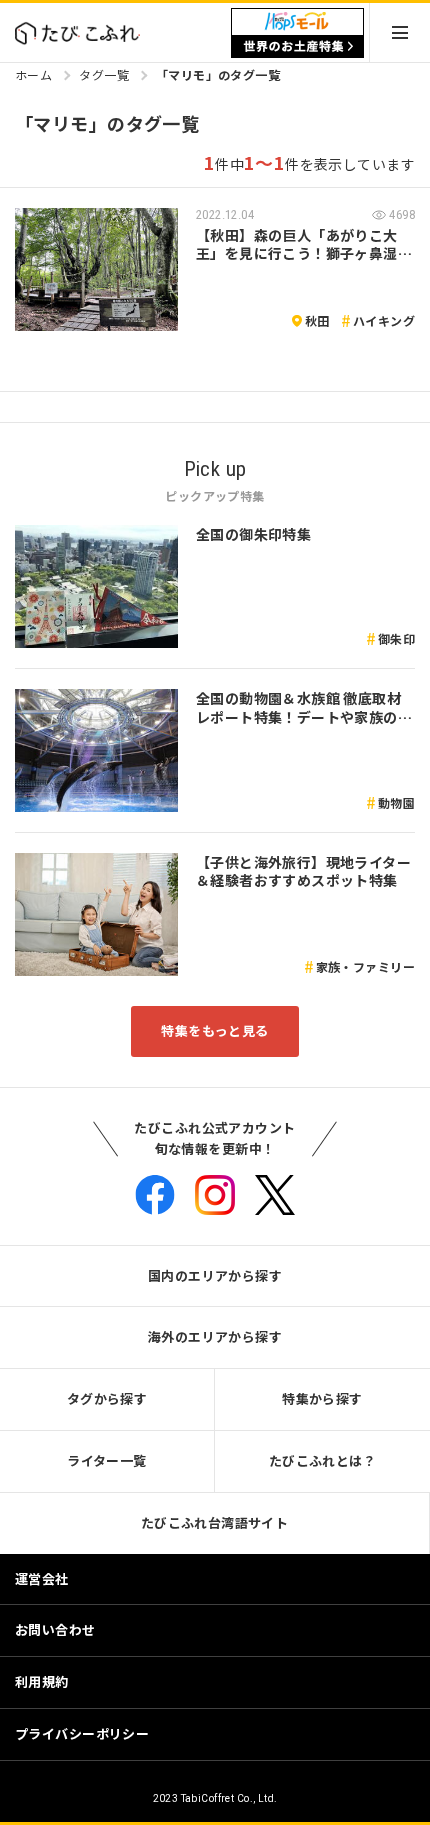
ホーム (33, 74)
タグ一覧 (104, 74)
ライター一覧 (107, 1460)
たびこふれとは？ (322, 1460)
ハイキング (384, 320)
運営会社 (42, 1578)
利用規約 (42, 1681)
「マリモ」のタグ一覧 (218, 74)
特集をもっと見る (214, 1030)
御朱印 (396, 638)
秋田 (317, 320)
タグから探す (107, 1398)
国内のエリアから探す (215, 1275)
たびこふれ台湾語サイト (215, 1522)
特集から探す (322, 1398)
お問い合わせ (55, 1629)
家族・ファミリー (365, 966)
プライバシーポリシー (82, 1733)
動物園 (396, 802)
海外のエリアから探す (215, 1336)
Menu (400, 32)
